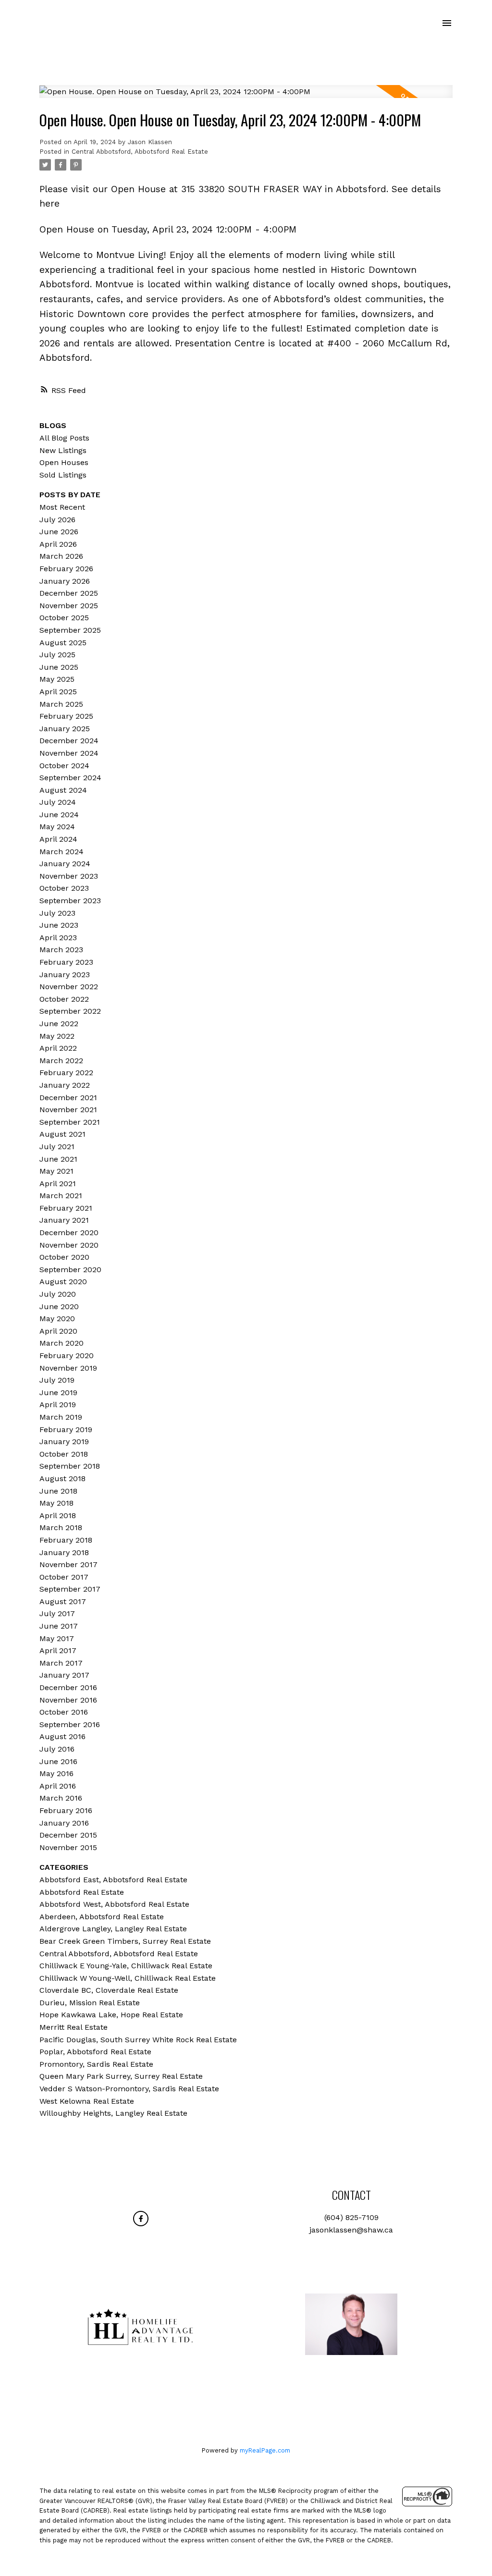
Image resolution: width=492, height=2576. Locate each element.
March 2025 (61, 704)
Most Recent (62, 507)
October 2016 (64, 1712)
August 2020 (63, 1282)
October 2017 (64, 1577)
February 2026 (66, 569)
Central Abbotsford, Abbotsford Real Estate (140, 152)
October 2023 (64, 888)
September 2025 (70, 630)
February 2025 (66, 716)
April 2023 (58, 938)
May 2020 (57, 1319)
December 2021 (68, 1098)
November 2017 (68, 1564)
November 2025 (69, 606)
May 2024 (57, 827)
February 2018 (66, 1540)
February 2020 (67, 1355)
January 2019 (64, 1441)
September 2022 (70, 1011)
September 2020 (70, 1270)
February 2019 (66, 1429)
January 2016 (64, 1823)
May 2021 (56, 1171)
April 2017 (58, 1650)
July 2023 (57, 913)
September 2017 (70, 1589)
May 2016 (56, 1773)
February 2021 (66, 1208)
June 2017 (59, 1626)
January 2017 (64, 1675)
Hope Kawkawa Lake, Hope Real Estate (111, 2015)
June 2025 (59, 667)
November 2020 (69, 1245)
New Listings (63, 450)
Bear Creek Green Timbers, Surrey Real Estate (125, 1941)
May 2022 (57, 1036)
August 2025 (63, 643)
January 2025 (65, 729)
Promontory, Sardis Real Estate (96, 2064)
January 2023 (65, 975)
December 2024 (69, 741)
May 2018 (56, 1503)
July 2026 (57, 520)
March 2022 (61, 1061)
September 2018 (70, 1466)
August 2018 (62, 1478)
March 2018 (61, 1527)
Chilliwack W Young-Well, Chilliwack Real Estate (128, 1978)
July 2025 (57, 655)
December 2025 (69, 593)
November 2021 (68, 1110)
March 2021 (61, 1196)
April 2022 (58, 1048)
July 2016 (57, 1749)
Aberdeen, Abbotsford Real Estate (102, 1917)
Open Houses (64, 462)
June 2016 (58, 1761)
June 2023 (59, 925)
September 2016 (70, 1724)
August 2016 (62, 1736)
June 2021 (58, 1159)
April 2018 (58, 1515)
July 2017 (57, 1613)
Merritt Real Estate (74, 2027)
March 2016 (61, 1798)
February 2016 (66, 1810)
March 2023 (61, 950)
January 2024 (65, 864)
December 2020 (69, 1233)
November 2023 (69, 876)
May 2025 (57, 679)
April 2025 (58, 692)
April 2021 (58, 1184)
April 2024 (58, 839)
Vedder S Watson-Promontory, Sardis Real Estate (129, 2089)
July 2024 (58, 802)
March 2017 (61, 1663)
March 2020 (61, 1343)
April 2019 (58, 1405)
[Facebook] (141, 2219)
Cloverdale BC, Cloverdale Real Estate (109, 1990)
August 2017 (63, 1601)
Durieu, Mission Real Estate (90, 2003)
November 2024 (69, 753)
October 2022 (64, 999)
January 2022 (65, 1085)
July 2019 (57, 1380)
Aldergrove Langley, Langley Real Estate (113, 1929)
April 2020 (58, 1331)
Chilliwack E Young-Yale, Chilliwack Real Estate (126, 1966)
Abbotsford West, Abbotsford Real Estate (114, 1904)
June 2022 (59, 1024)
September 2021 (70, 1122)
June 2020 (59, 1306)
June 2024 (59, 815)
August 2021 (62, 1134)
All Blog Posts (64, 438)
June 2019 (58, 1392)
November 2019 (68, 1368)
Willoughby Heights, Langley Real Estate (113, 2113)
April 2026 (58, 544)
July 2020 (58, 1294)
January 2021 (64, 1220)
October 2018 (64, 1454)
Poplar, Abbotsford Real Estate (95, 2052)
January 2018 (64, 1552)
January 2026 (65, 581)
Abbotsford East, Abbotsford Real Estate (113, 1880)
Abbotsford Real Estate (82, 1892)
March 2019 (61, 1417)
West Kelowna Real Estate (87, 2101)
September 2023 (70, 901)
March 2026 (61, 556)
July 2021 (57, 1147)
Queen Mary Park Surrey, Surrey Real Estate (121, 2076)
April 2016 (58, 1786)
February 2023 (66, 962)
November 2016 (68, 1700)
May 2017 (57, 1638)
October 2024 (64, 766)
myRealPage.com (265, 2450)
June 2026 (59, 532)
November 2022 (69, 987)
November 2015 (68, 1847)
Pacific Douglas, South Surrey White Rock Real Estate (138, 2040)
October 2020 (64, 1257)
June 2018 (58, 1491)
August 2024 (63, 790)
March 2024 (61, 852)
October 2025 (64, 618)
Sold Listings (63, 475)
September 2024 (70, 778)
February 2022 (66, 1073)
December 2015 (68, 1835)
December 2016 (68, 1687)
